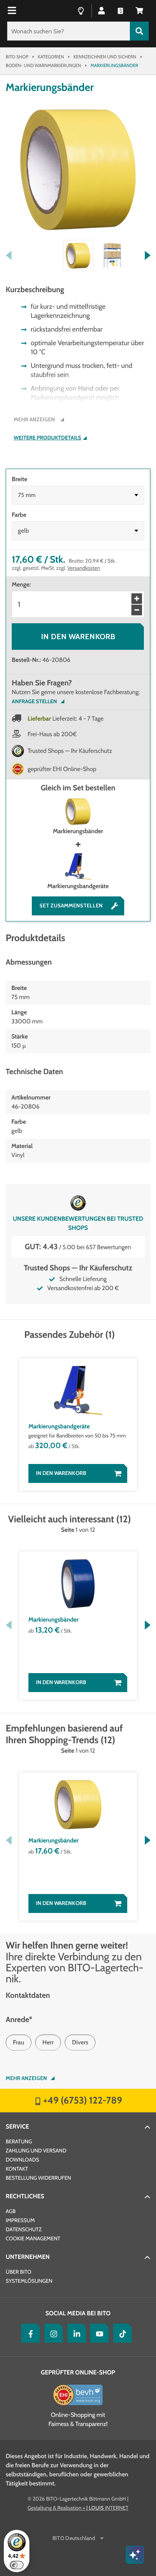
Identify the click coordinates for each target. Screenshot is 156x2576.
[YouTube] (98, 2333)
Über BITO (19, 2272)
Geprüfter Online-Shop (78, 2372)
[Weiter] (147, 255)
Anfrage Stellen (34, 701)
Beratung (19, 2141)
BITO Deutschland (74, 2538)
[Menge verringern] (137, 610)
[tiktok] (121, 2333)
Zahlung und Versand (36, 2151)
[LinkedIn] (75, 2333)
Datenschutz (24, 2229)
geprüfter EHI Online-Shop (62, 769)
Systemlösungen (29, 2281)
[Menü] (13, 11)
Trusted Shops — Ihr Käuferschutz (70, 751)
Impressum (20, 2220)
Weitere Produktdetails (47, 438)
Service (17, 2126)
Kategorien (51, 57)
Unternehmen (28, 2257)
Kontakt (17, 2169)
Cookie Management (33, 2238)
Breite (19, 479)
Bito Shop (17, 57)
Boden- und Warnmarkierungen (43, 65)
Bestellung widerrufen (38, 2178)
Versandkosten (84, 568)
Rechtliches (25, 2196)
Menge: (21, 584)
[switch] (17, 2565)
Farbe (19, 515)
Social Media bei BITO (78, 2313)
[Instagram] (52, 2333)
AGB (11, 2211)
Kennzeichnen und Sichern (105, 57)
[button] (139, 10)
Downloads (22, 2160)
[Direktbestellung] (120, 10)
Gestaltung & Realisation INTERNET (78, 2508)
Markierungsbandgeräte (78, 886)
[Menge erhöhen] (137, 599)
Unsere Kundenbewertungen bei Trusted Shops (78, 1223)
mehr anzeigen (26, 2078)
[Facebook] (29, 2333)
